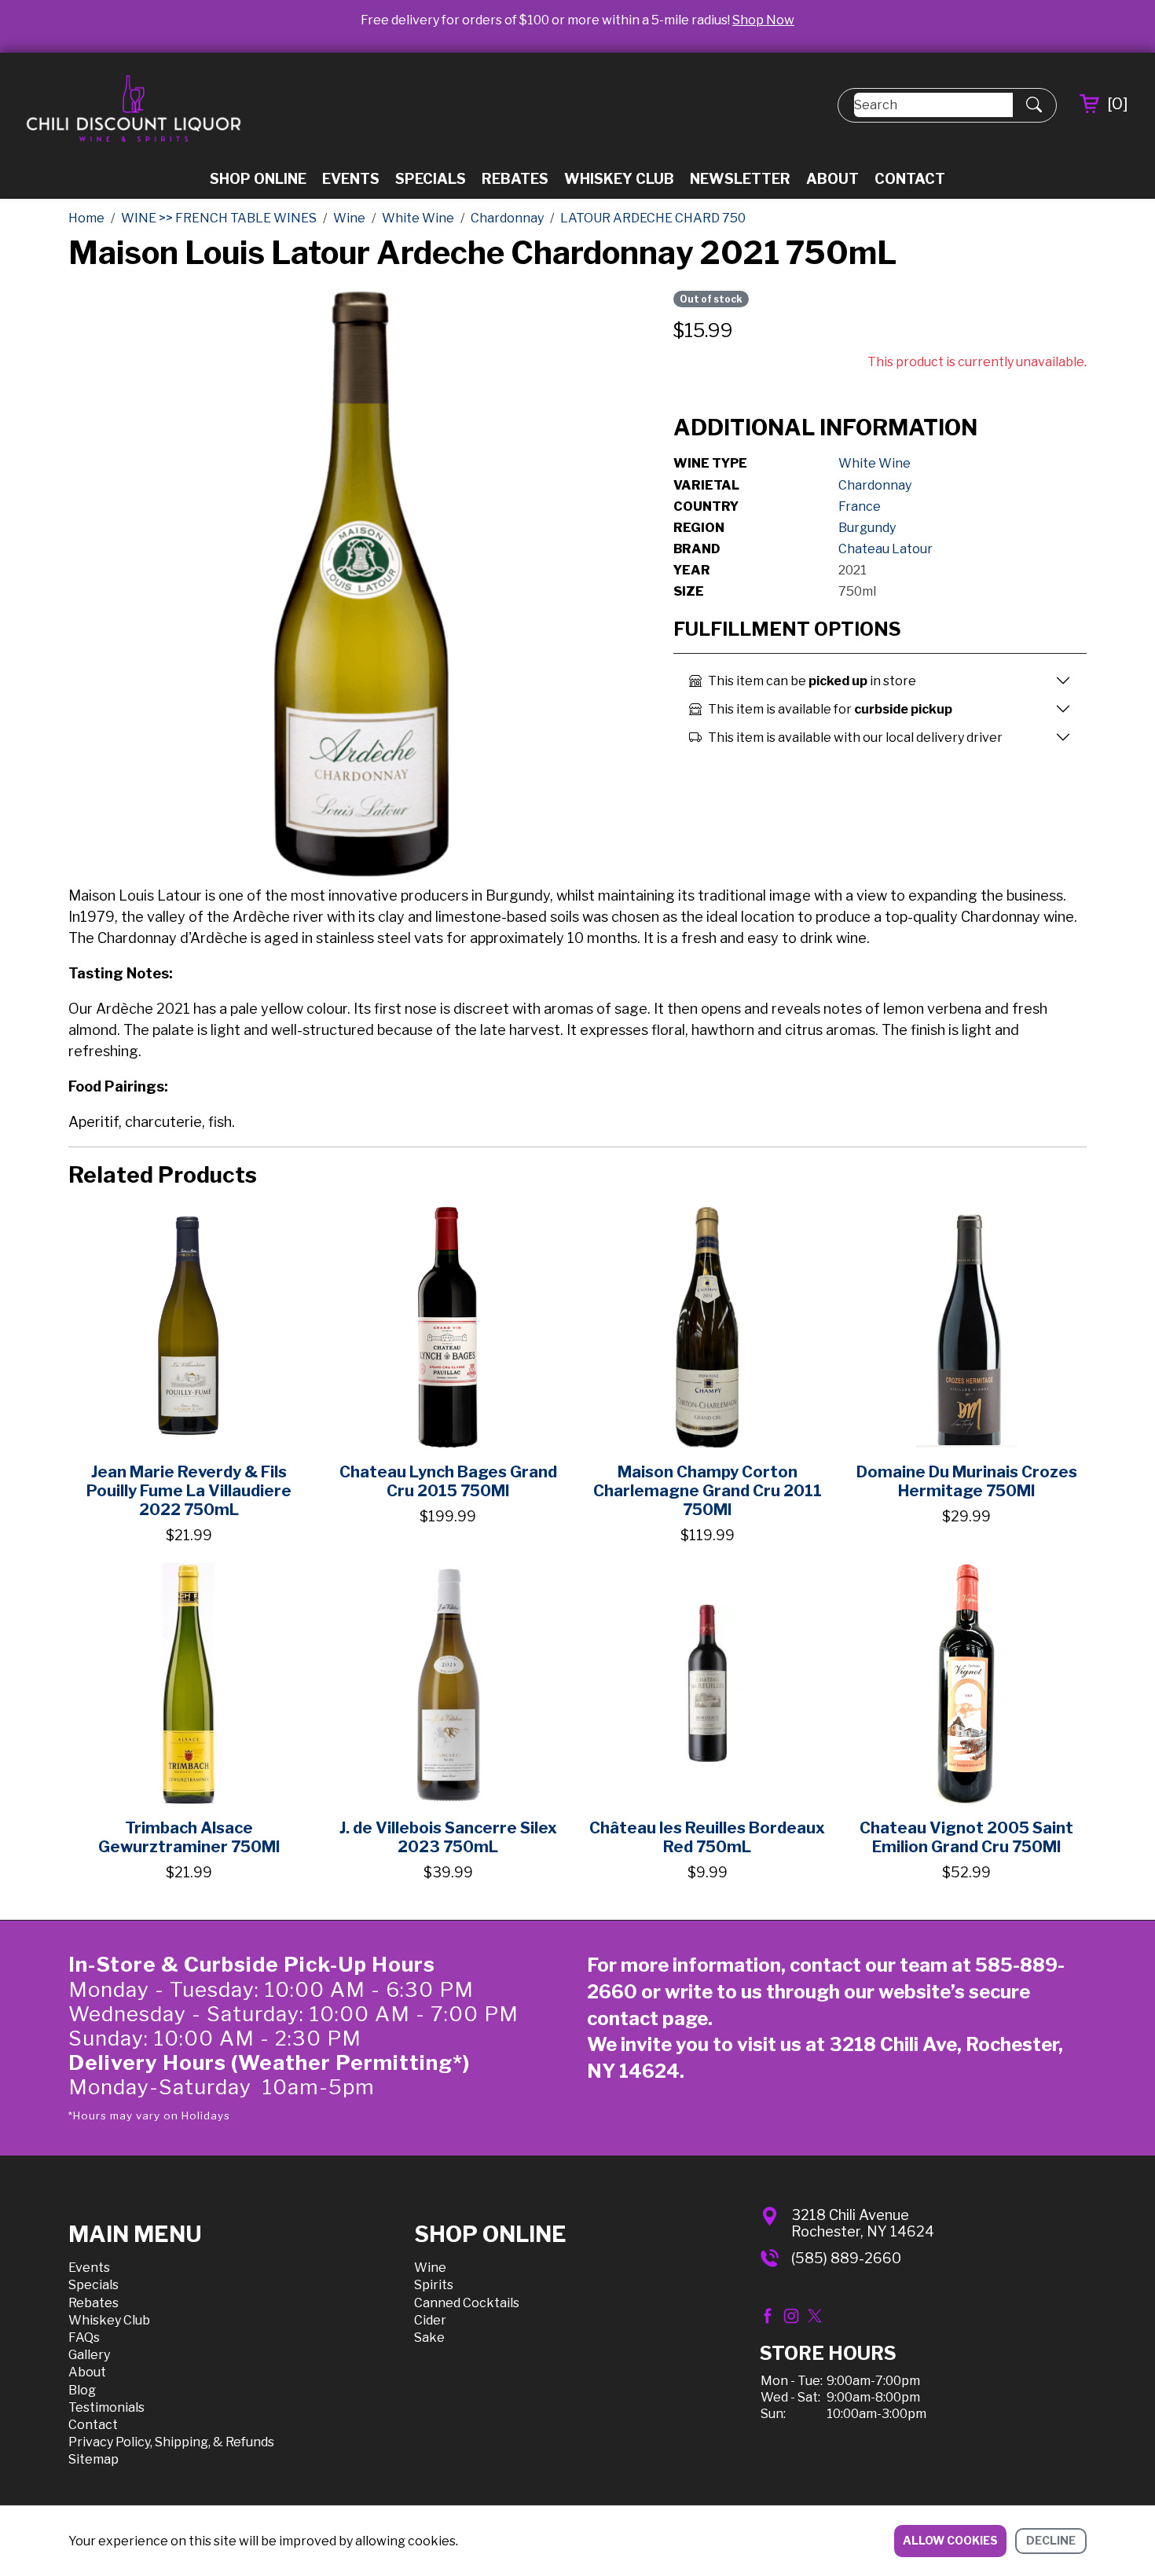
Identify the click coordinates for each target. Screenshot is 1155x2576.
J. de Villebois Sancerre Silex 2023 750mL (448, 1837)
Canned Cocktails (467, 2303)
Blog (82, 2390)
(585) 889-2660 (846, 2258)
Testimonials (106, 2407)
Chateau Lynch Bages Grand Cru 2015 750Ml (448, 1481)
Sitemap (93, 2459)
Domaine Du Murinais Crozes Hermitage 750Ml (967, 1481)
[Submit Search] (1034, 105)
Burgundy (867, 528)
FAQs (84, 2337)
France (860, 506)
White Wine (874, 463)
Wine (430, 2268)
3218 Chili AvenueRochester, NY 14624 (863, 2224)
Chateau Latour (885, 549)
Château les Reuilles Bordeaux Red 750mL (707, 1837)
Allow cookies (950, 2540)
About (832, 179)
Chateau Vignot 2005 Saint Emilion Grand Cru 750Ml (966, 1837)
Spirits (434, 2285)
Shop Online (258, 179)
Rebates (515, 179)
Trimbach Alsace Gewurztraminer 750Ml (189, 1837)
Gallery (89, 2355)
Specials (431, 179)
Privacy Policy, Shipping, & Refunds (171, 2442)
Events (351, 179)
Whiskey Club (619, 179)
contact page (647, 2018)
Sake (429, 2337)
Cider (430, 2320)
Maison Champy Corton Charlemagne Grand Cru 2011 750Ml (708, 1491)
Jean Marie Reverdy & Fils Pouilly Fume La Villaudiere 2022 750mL (189, 1491)
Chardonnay (875, 485)
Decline (1051, 2540)
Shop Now (763, 20)
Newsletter (740, 179)
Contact (910, 179)
